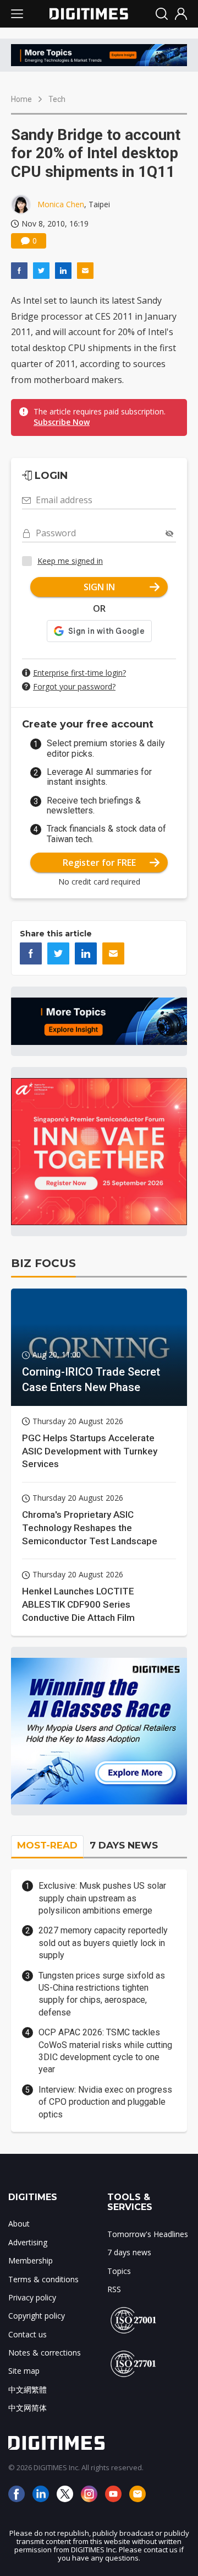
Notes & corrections (45, 2353)
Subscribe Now (62, 422)
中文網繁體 (28, 2389)
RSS (114, 2289)
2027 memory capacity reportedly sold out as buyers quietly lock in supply (103, 1943)
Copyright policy (37, 2316)
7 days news (129, 2252)
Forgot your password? (74, 686)
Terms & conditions (43, 2279)
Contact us (28, 2334)
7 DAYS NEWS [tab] (124, 1845)
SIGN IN (99, 587)
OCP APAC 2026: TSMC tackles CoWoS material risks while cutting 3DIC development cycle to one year (105, 2051)
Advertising (28, 2242)
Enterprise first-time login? (79, 673)
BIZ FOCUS (43, 1263)
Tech (57, 99)
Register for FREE (99, 863)
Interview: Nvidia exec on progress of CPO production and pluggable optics (105, 2102)
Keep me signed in (70, 561)
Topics (119, 2271)
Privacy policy (32, 2297)
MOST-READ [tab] (47, 1845)
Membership (31, 2260)
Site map (24, 2371)
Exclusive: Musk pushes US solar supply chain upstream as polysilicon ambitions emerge (102, 1898)
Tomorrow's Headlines (148, 2234)
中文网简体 (28, 2408)
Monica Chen (61, 204)
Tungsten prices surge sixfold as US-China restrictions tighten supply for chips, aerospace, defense (102, 1994)
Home (21, 99)
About (19, 2224)
